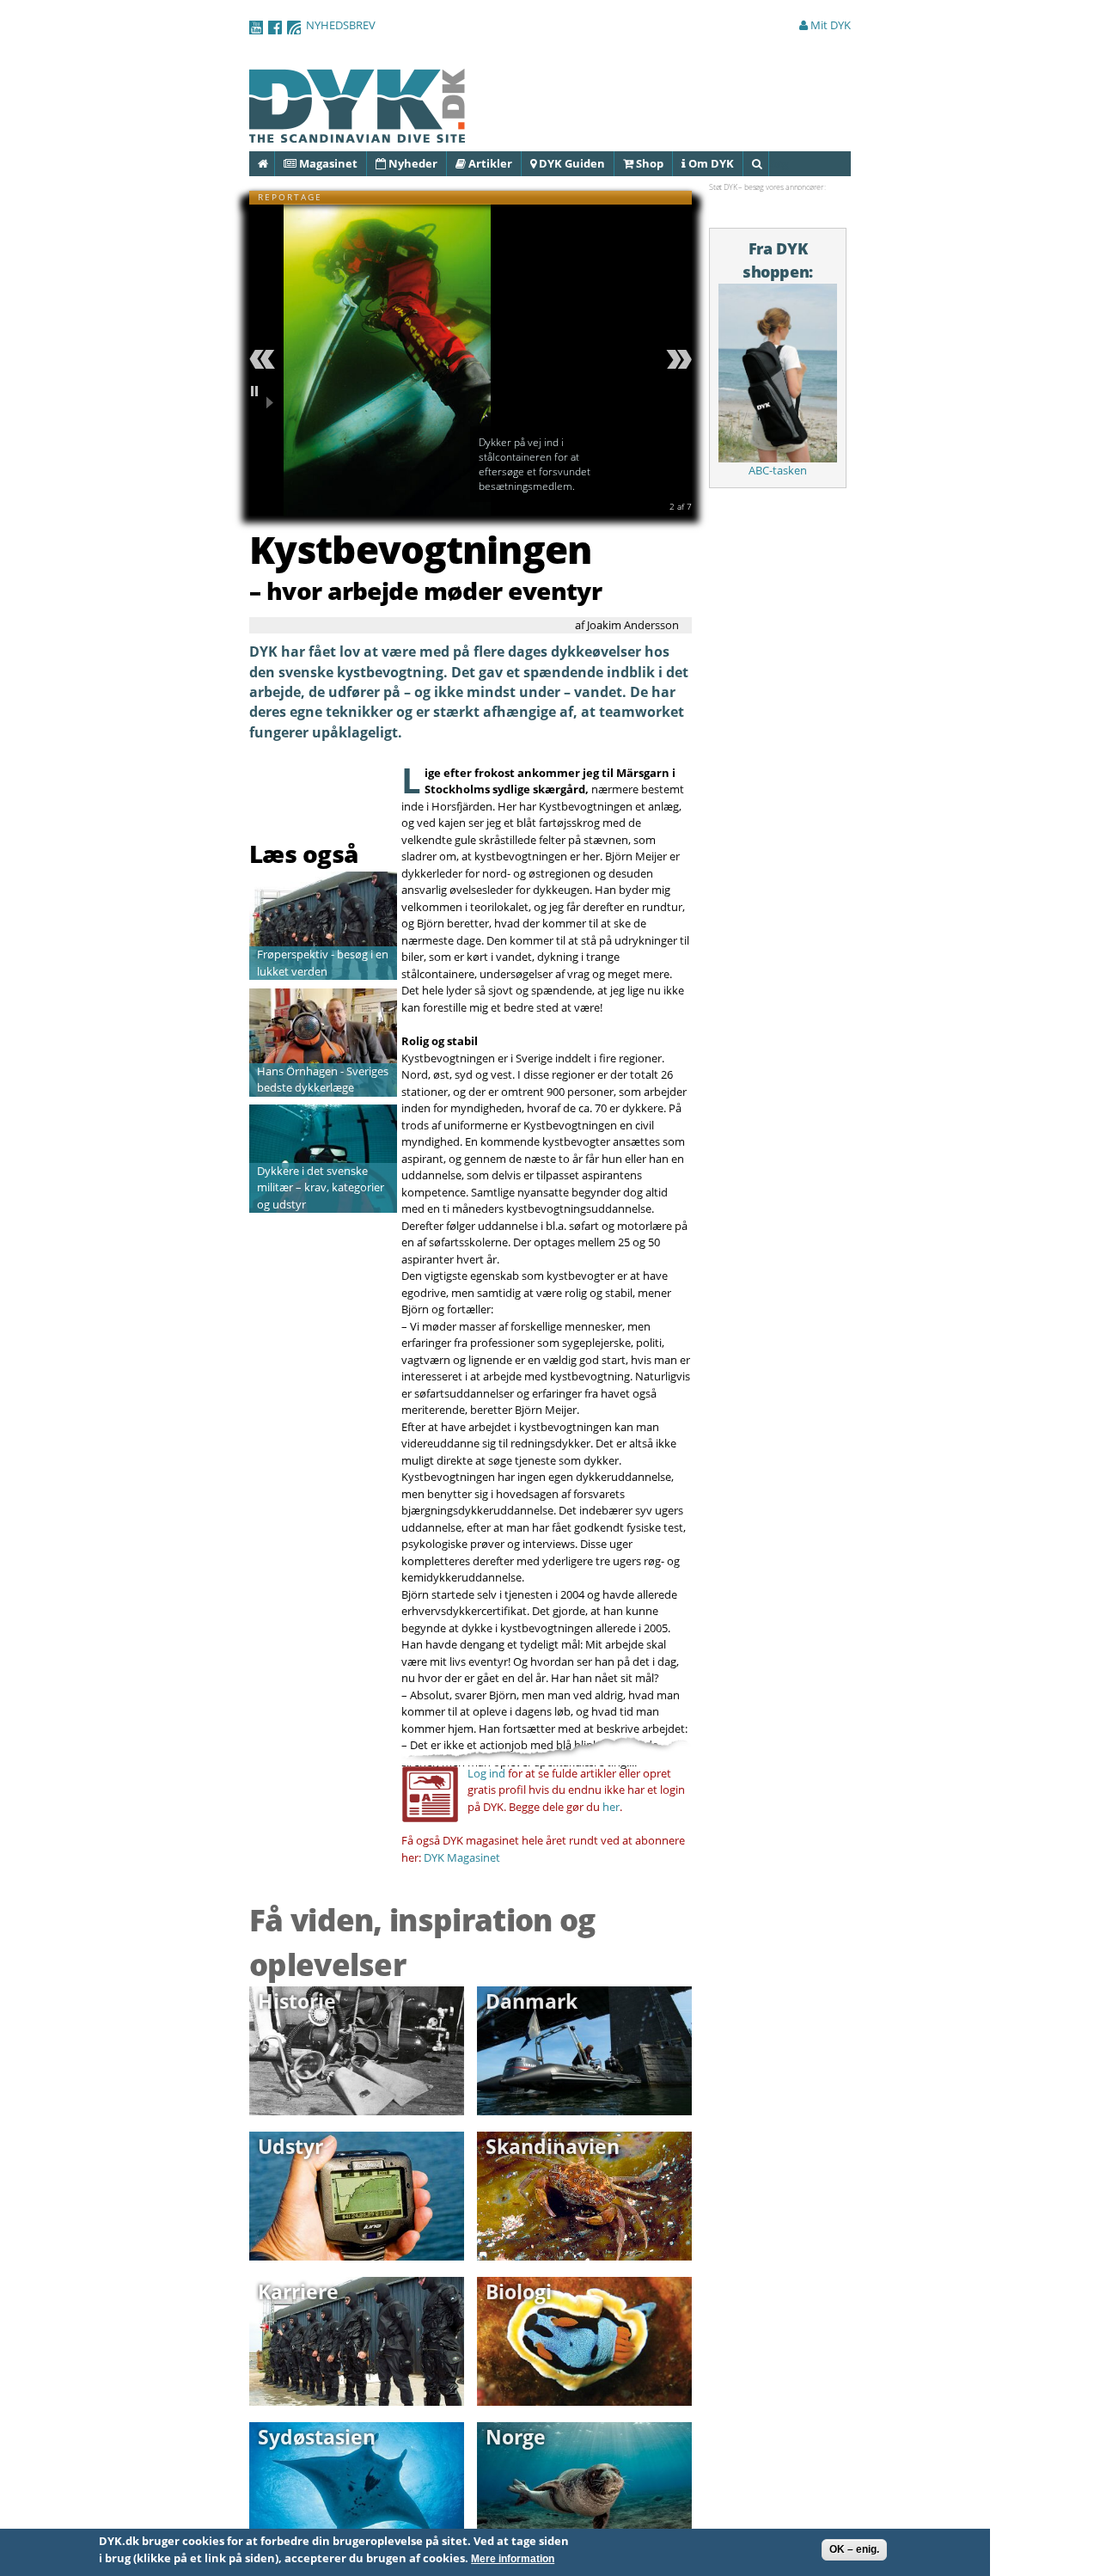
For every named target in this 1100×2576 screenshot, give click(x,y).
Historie (297, 2001)
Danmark (532, 2001)
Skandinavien (553, 2146)
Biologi (519, 2291)
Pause (265, 397)
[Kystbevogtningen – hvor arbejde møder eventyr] (387, 506)
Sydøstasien (317, 2437)
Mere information (513, 2559)
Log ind (486, 1773)
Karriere (298, 2291)
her (611, 1807)
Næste (676, 359)
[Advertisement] (350, 794)
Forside (274, 163)
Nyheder (412, 163)
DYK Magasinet (462, 1857)
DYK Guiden (571, 163)
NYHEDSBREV (341, 25)
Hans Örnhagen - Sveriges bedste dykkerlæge (323, 1080)
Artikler (489, 163)
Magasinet (327, 163)
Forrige (265, 359)
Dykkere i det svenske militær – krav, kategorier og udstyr (321, 1187)
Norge (516, 2437)
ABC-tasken (778, 470)
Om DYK (710, 163)
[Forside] (357, 134)
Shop (648, 163)
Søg (768, 163)
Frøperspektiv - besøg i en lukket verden (323, 963)
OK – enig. (854, 2549)
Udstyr (290, 2146)
